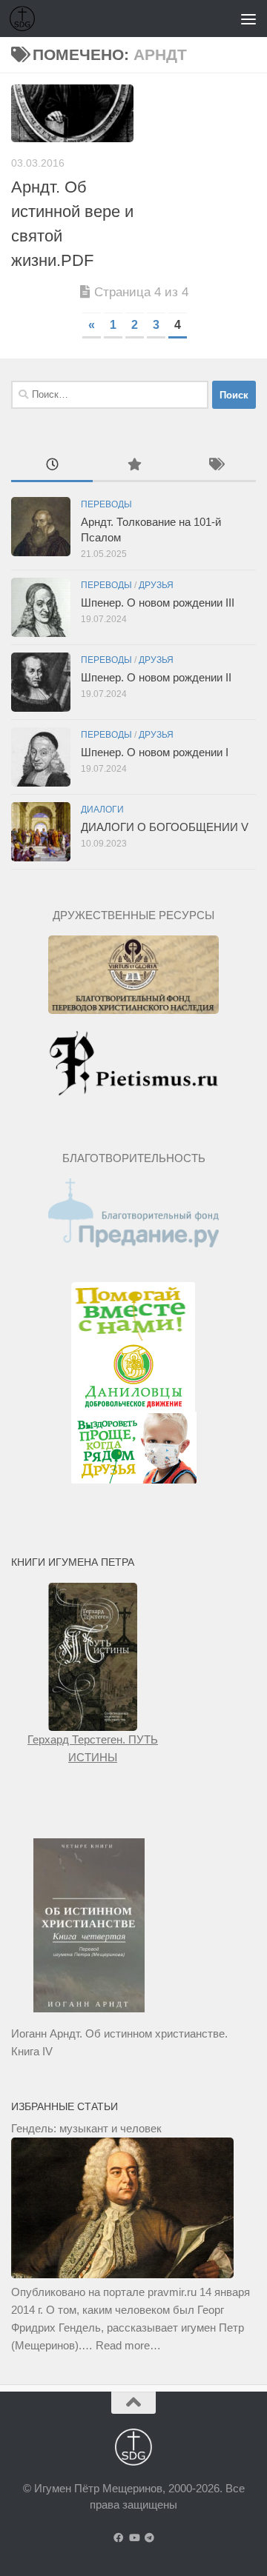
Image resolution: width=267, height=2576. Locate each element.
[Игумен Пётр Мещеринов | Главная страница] (26, 19)
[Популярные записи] (133, 466)
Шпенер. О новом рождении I (155, 752)
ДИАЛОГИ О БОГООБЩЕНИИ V (165, 827)
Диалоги (102, 810)
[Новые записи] (52, 466)
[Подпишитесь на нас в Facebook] (118, 2538)
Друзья (156, 585)
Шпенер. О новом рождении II (156, 677)
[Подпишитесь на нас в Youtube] (134, 2538)
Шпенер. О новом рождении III (158, 603)
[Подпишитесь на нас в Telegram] (149, 2538)
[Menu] (248, 19)
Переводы (106, 504)
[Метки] (215, 466)
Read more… (128, 2345)
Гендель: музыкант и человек (86, 2128)
